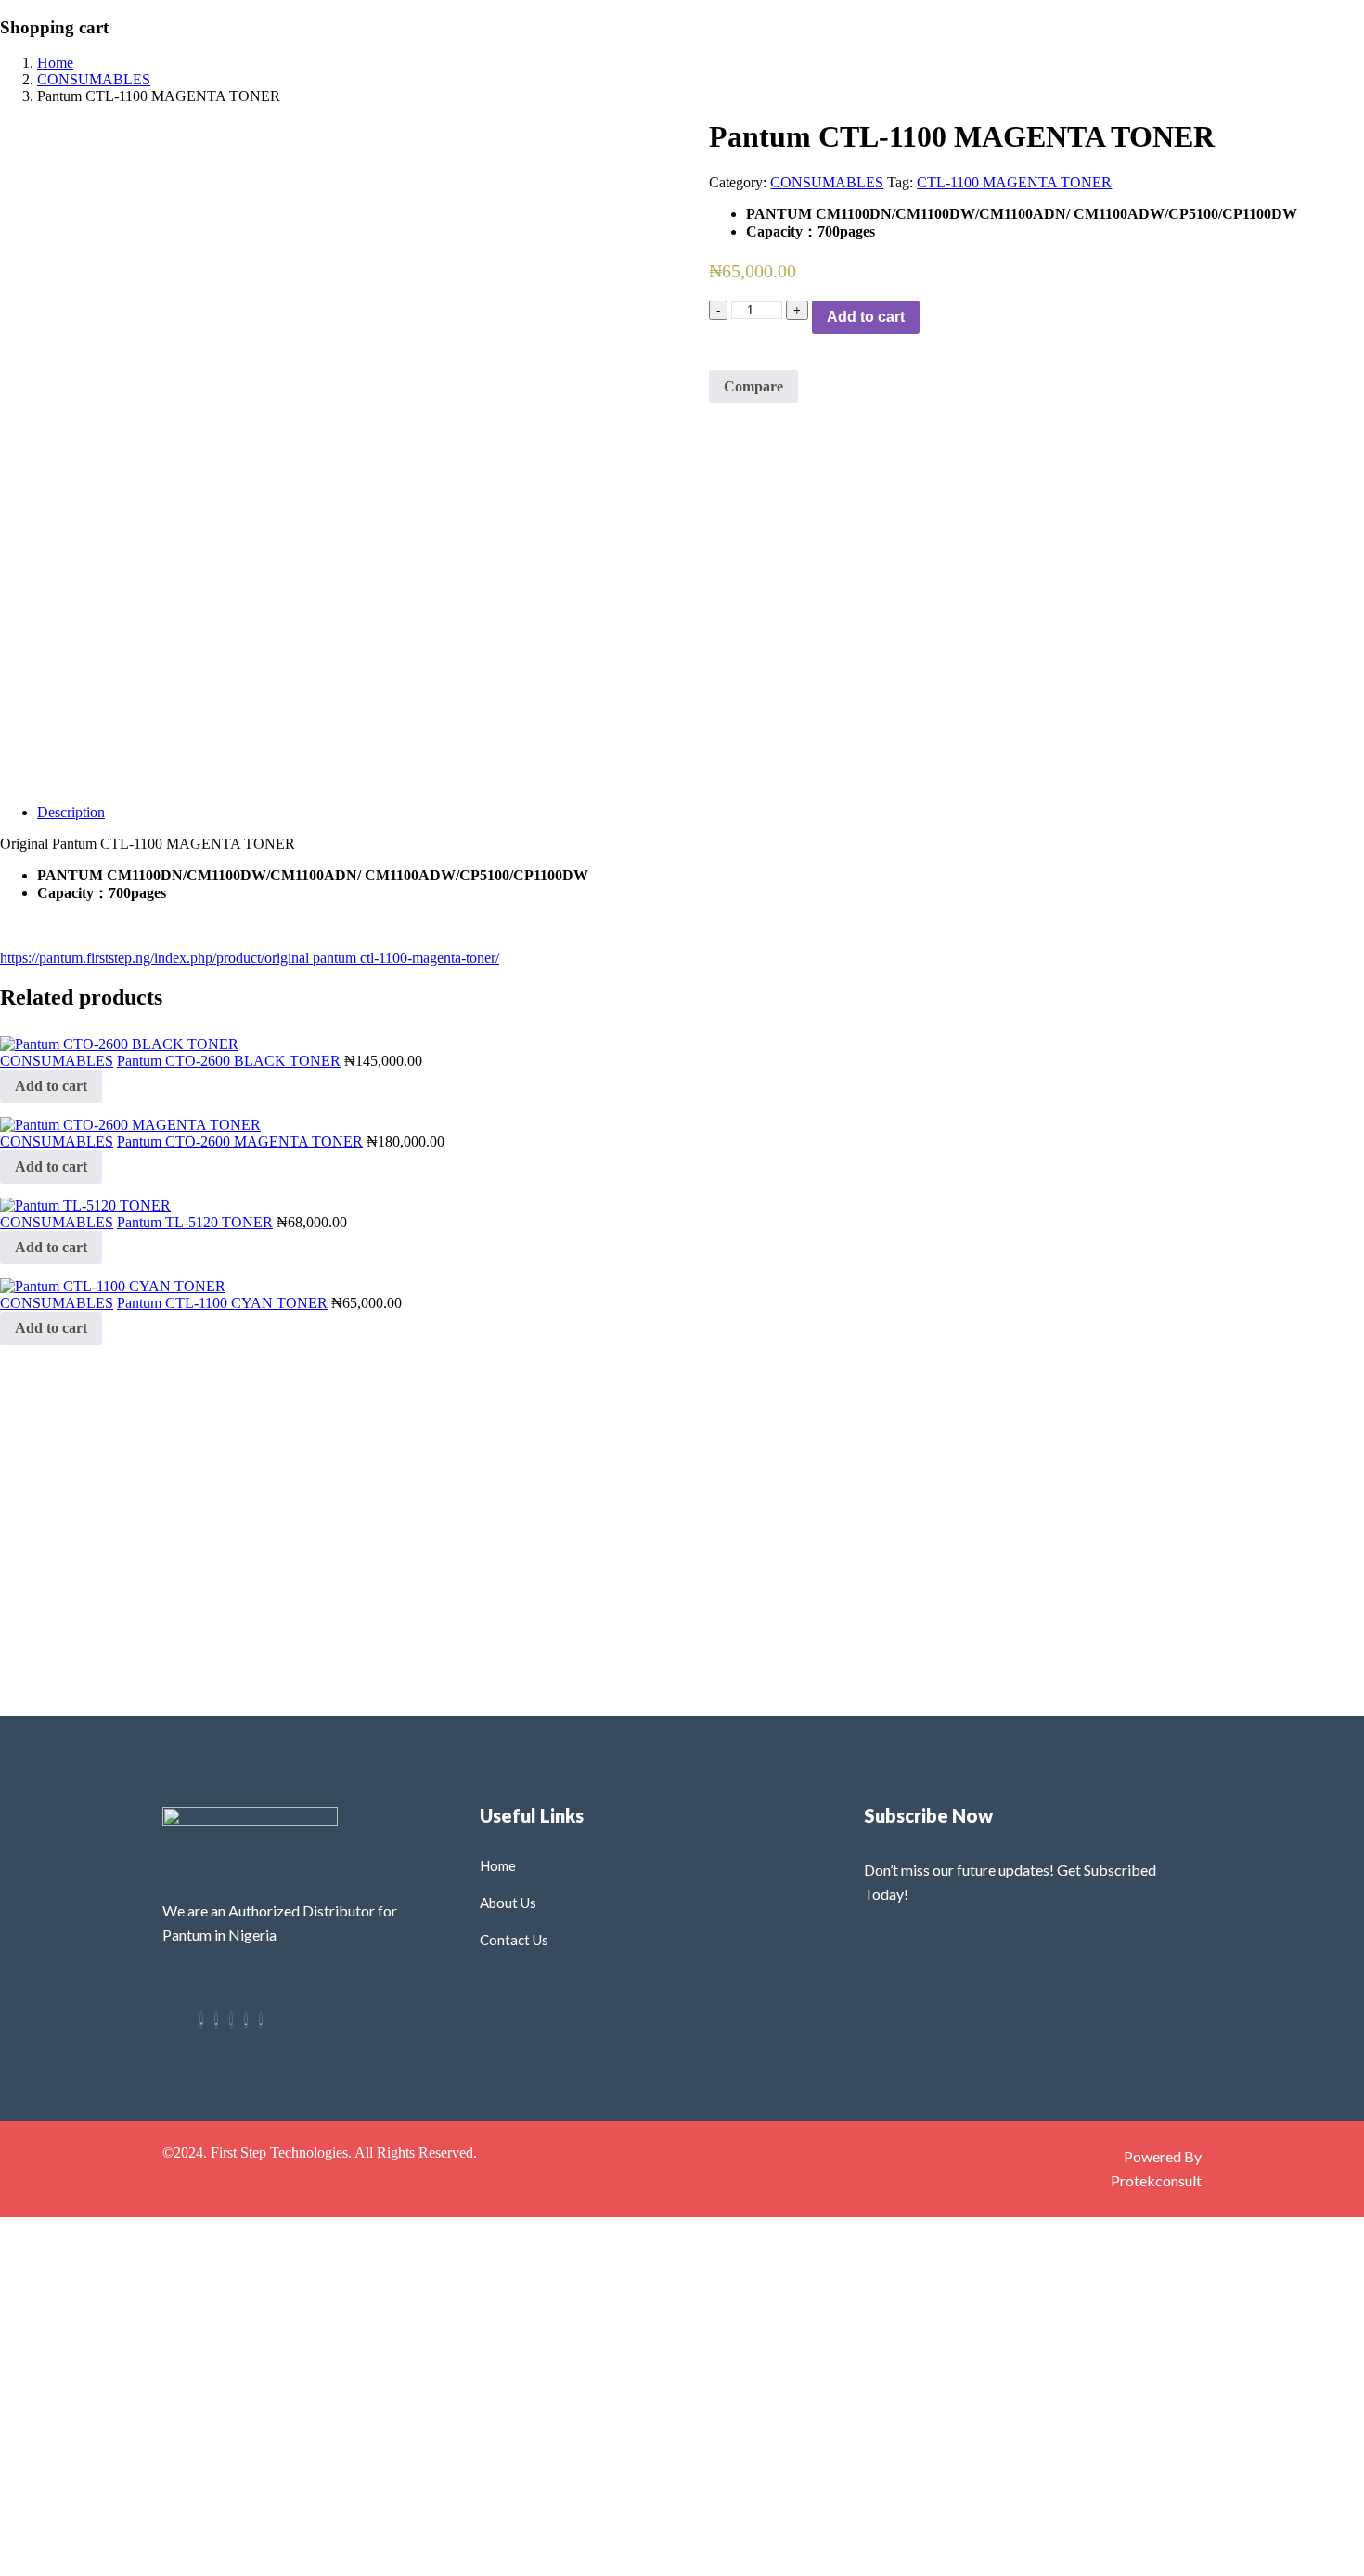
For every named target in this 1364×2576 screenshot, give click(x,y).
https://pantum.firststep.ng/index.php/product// (250, 958)
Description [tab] (71, 812)
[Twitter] (216, 2020)
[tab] (701, 813)
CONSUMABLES (94, 79)
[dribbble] (261, 2020)
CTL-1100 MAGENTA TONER (1014, 182)
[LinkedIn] (246, 2020)
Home (55, 63)
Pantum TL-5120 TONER (195, 1222)
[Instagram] (231, 2020)
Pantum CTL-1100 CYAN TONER (222, 1303)
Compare (753, 386)
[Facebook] (201, 2020)
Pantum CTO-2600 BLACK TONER (229, 1061)
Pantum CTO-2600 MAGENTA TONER (240, 1141)
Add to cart (866, 317)
